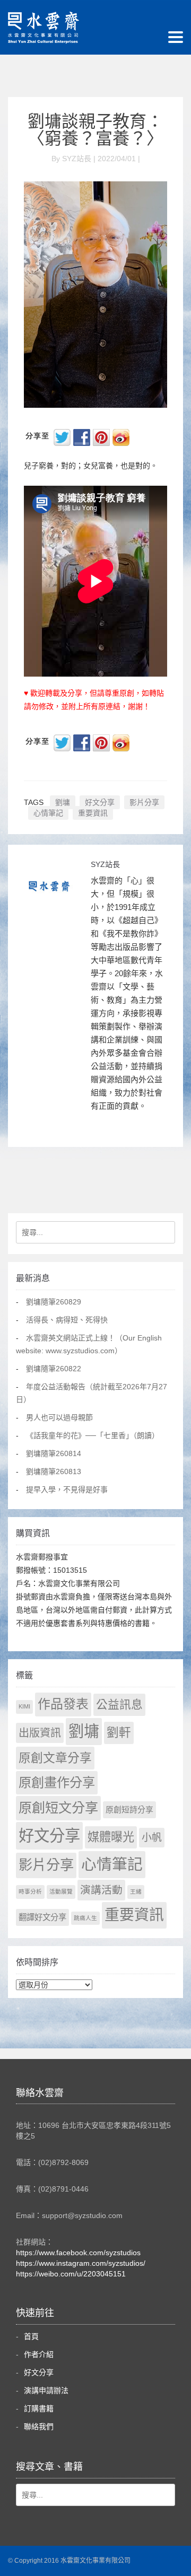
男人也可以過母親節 (59, 1417)
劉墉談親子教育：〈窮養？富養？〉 (95, 130)
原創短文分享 (58, 1808)
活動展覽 (61, 1891)
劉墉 (63, 802)
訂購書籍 (39, 2408)
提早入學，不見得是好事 (67, 1489)
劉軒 (119, 1733)
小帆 (152, 1838)
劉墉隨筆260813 (54, 1471)
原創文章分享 (55, 1758)
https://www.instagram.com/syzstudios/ (81, 2263)
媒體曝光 (111, 1837)
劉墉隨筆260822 (54, 1369)
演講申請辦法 (46, 2390)
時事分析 (30, 1891)
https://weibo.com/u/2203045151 (71, 2274)
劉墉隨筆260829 (54, 1302)
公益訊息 (119, 1705)
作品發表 (63, 1704)
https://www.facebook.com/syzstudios (78, 2253)
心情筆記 (48, 813)
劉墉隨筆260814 (54, 1453)
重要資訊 (93, 813)
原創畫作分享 (57, 1782)
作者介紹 (39, 2354)
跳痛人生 (85, 1918)
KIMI (24, 1706)
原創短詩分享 (129, 1810)
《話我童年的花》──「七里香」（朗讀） (93, 1435)
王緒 (136, 1891)
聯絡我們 (39, 2426)
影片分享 (144, 802)
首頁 (31, 2336)
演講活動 (101, 1890)
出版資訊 (40, 1733)
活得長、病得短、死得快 (67, 1320)
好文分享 (100, 802)
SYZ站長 (105, 864)
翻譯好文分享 (42, 1917)
